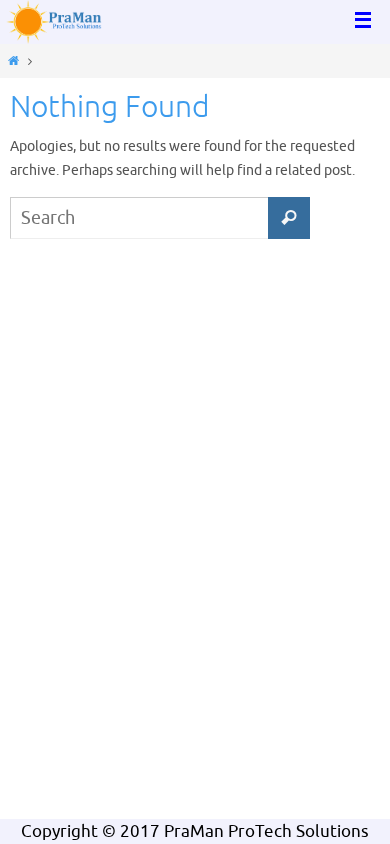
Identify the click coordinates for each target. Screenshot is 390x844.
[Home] (13, 61)
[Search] (289, 218)
